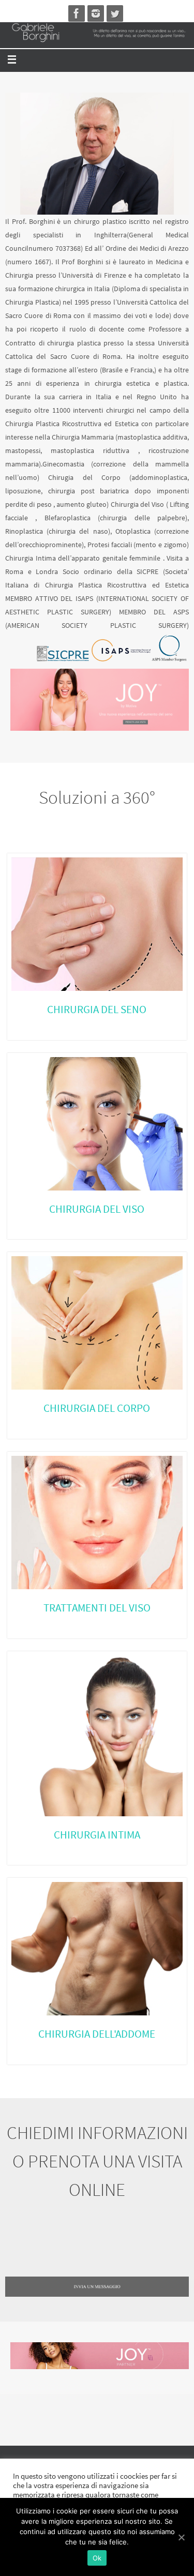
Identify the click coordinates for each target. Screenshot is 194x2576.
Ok (97, 2558)
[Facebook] (77, 13)
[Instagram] (96, 13)
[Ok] (181, 2537)
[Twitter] (115, 13)
